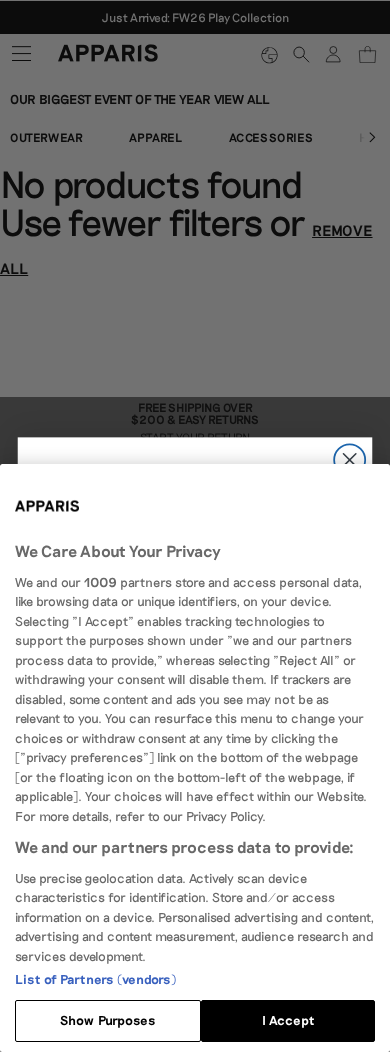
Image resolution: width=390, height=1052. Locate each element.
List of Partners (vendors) (95, 979)
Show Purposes (108, 1020)
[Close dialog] (349, 459)
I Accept (288, 1020)
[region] (195, 758)
